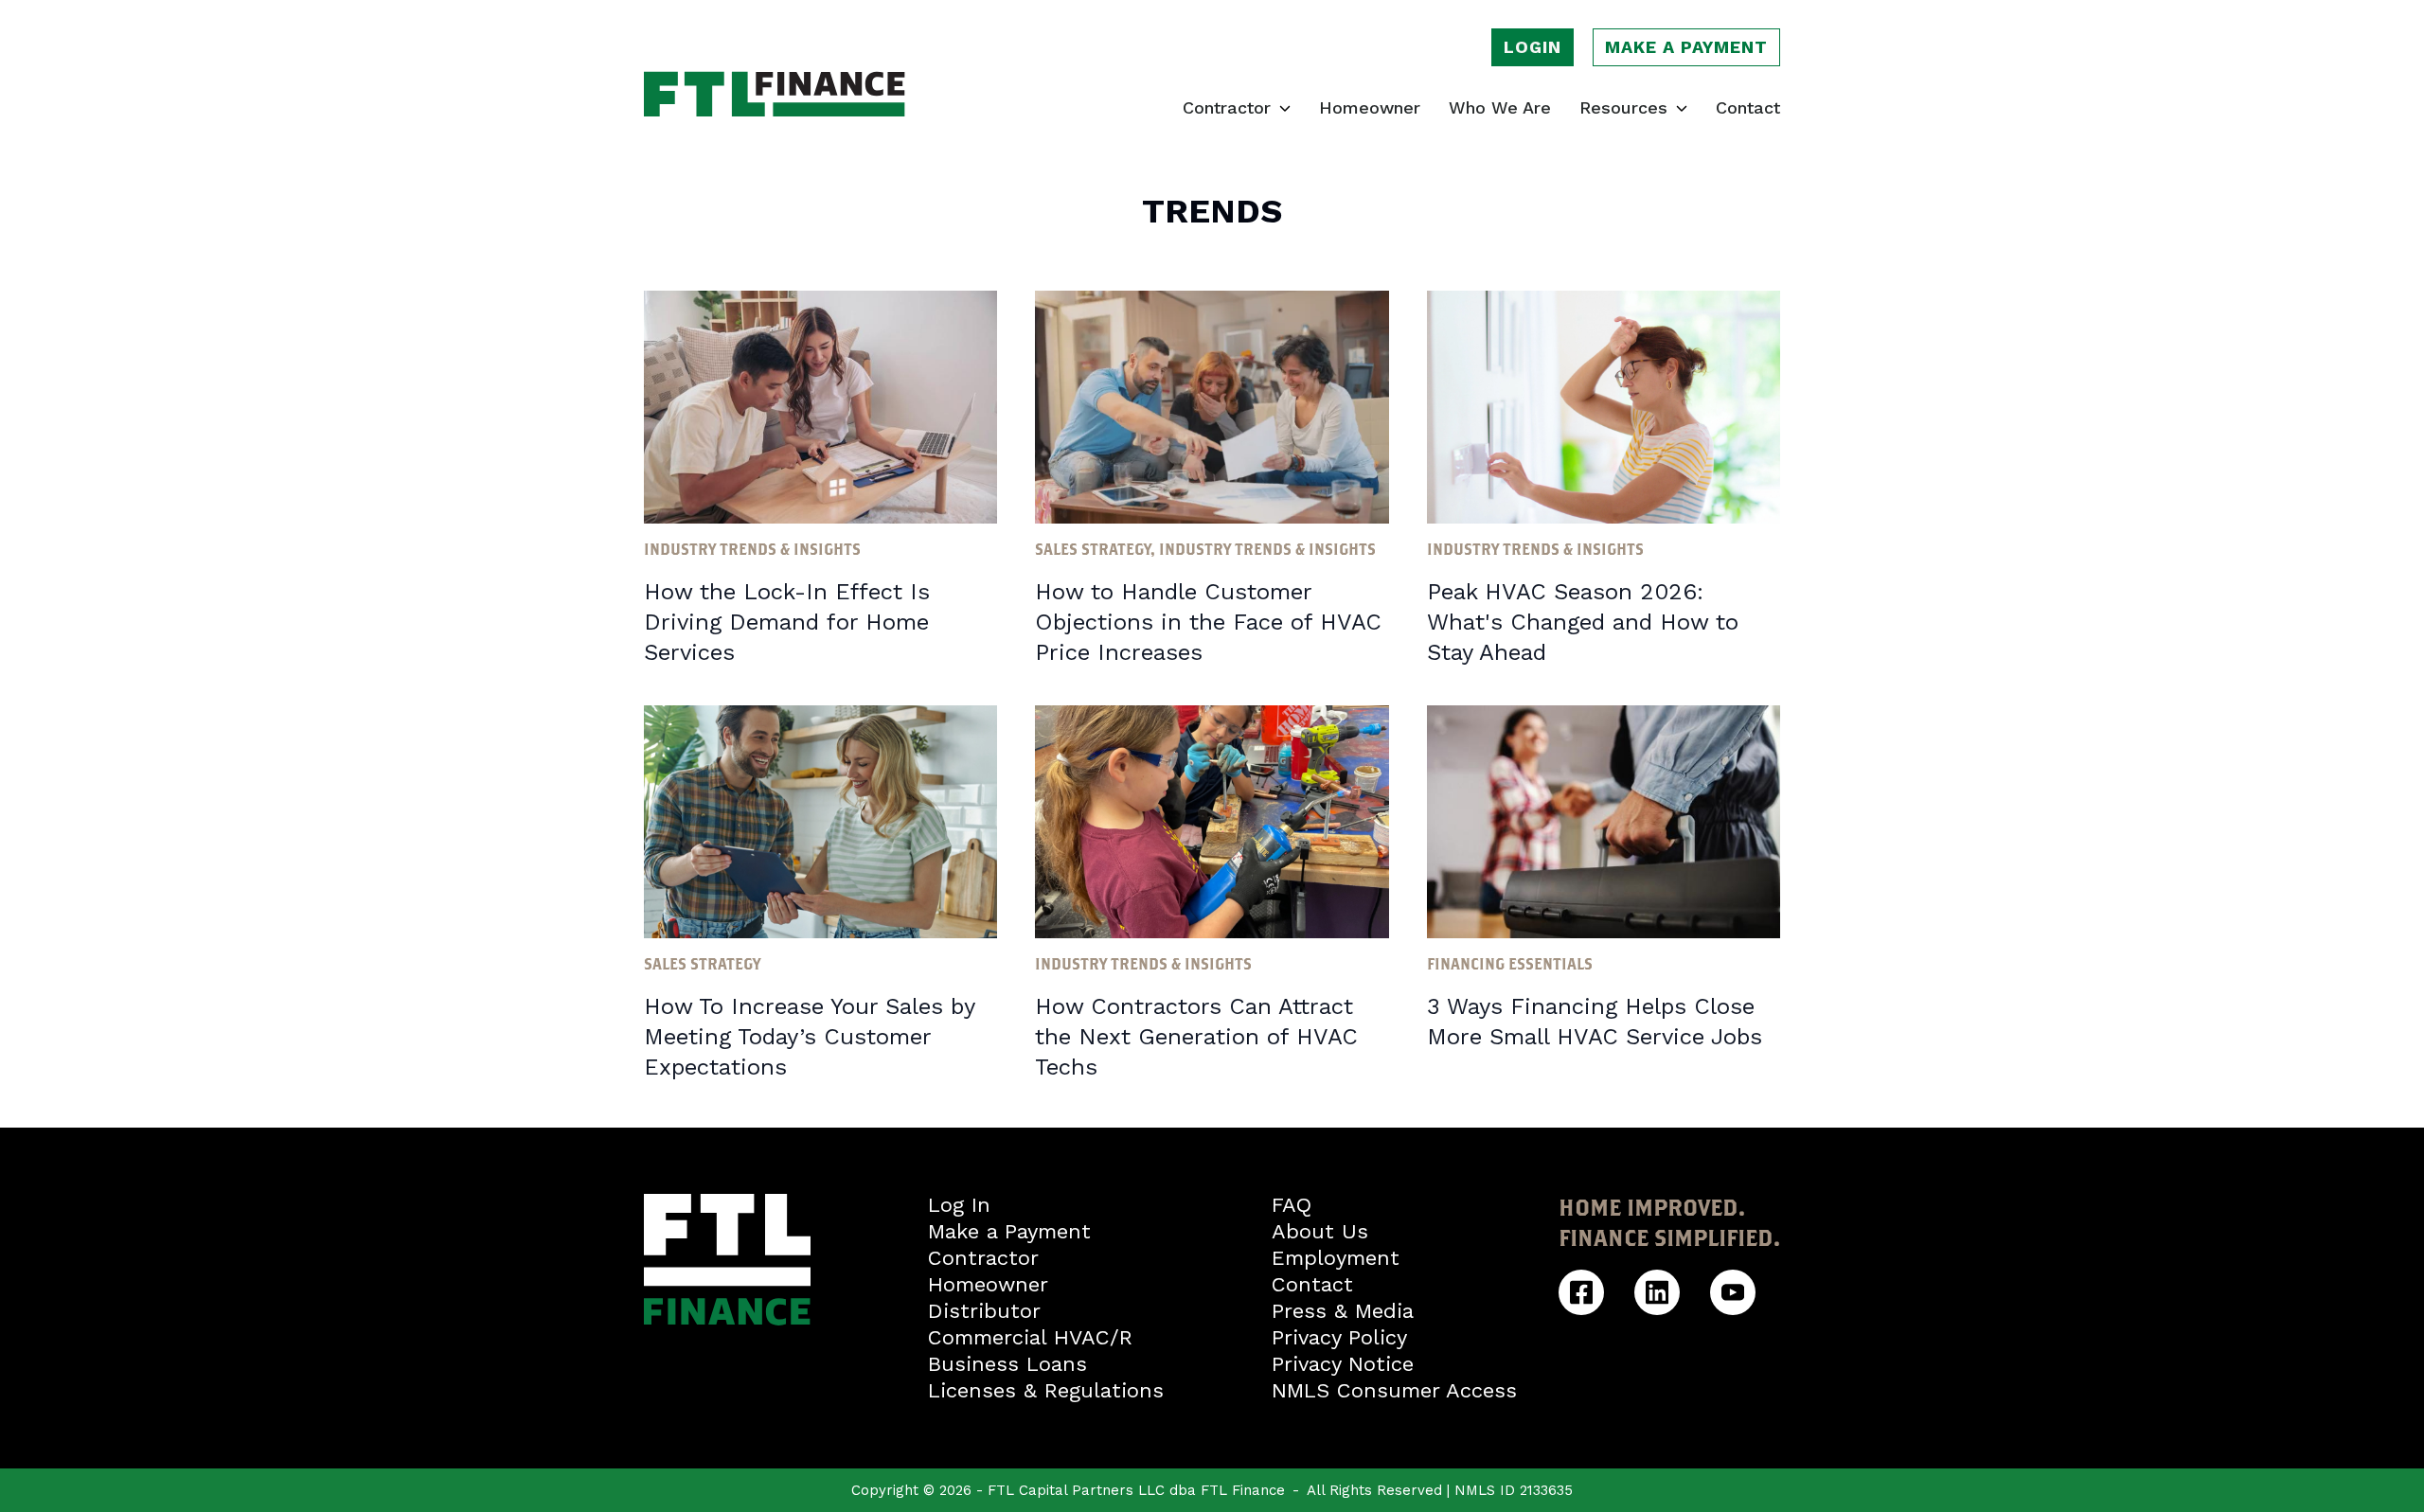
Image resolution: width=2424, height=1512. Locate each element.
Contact (1748, 108)
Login (1533, 47)
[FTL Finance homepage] (775, 94)
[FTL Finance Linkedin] (1657, 1292)
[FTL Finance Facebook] (1581, 1292)
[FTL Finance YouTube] (1733, 1292)
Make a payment (1686, 47)
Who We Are (1500, 108)
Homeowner (1370, 108)
